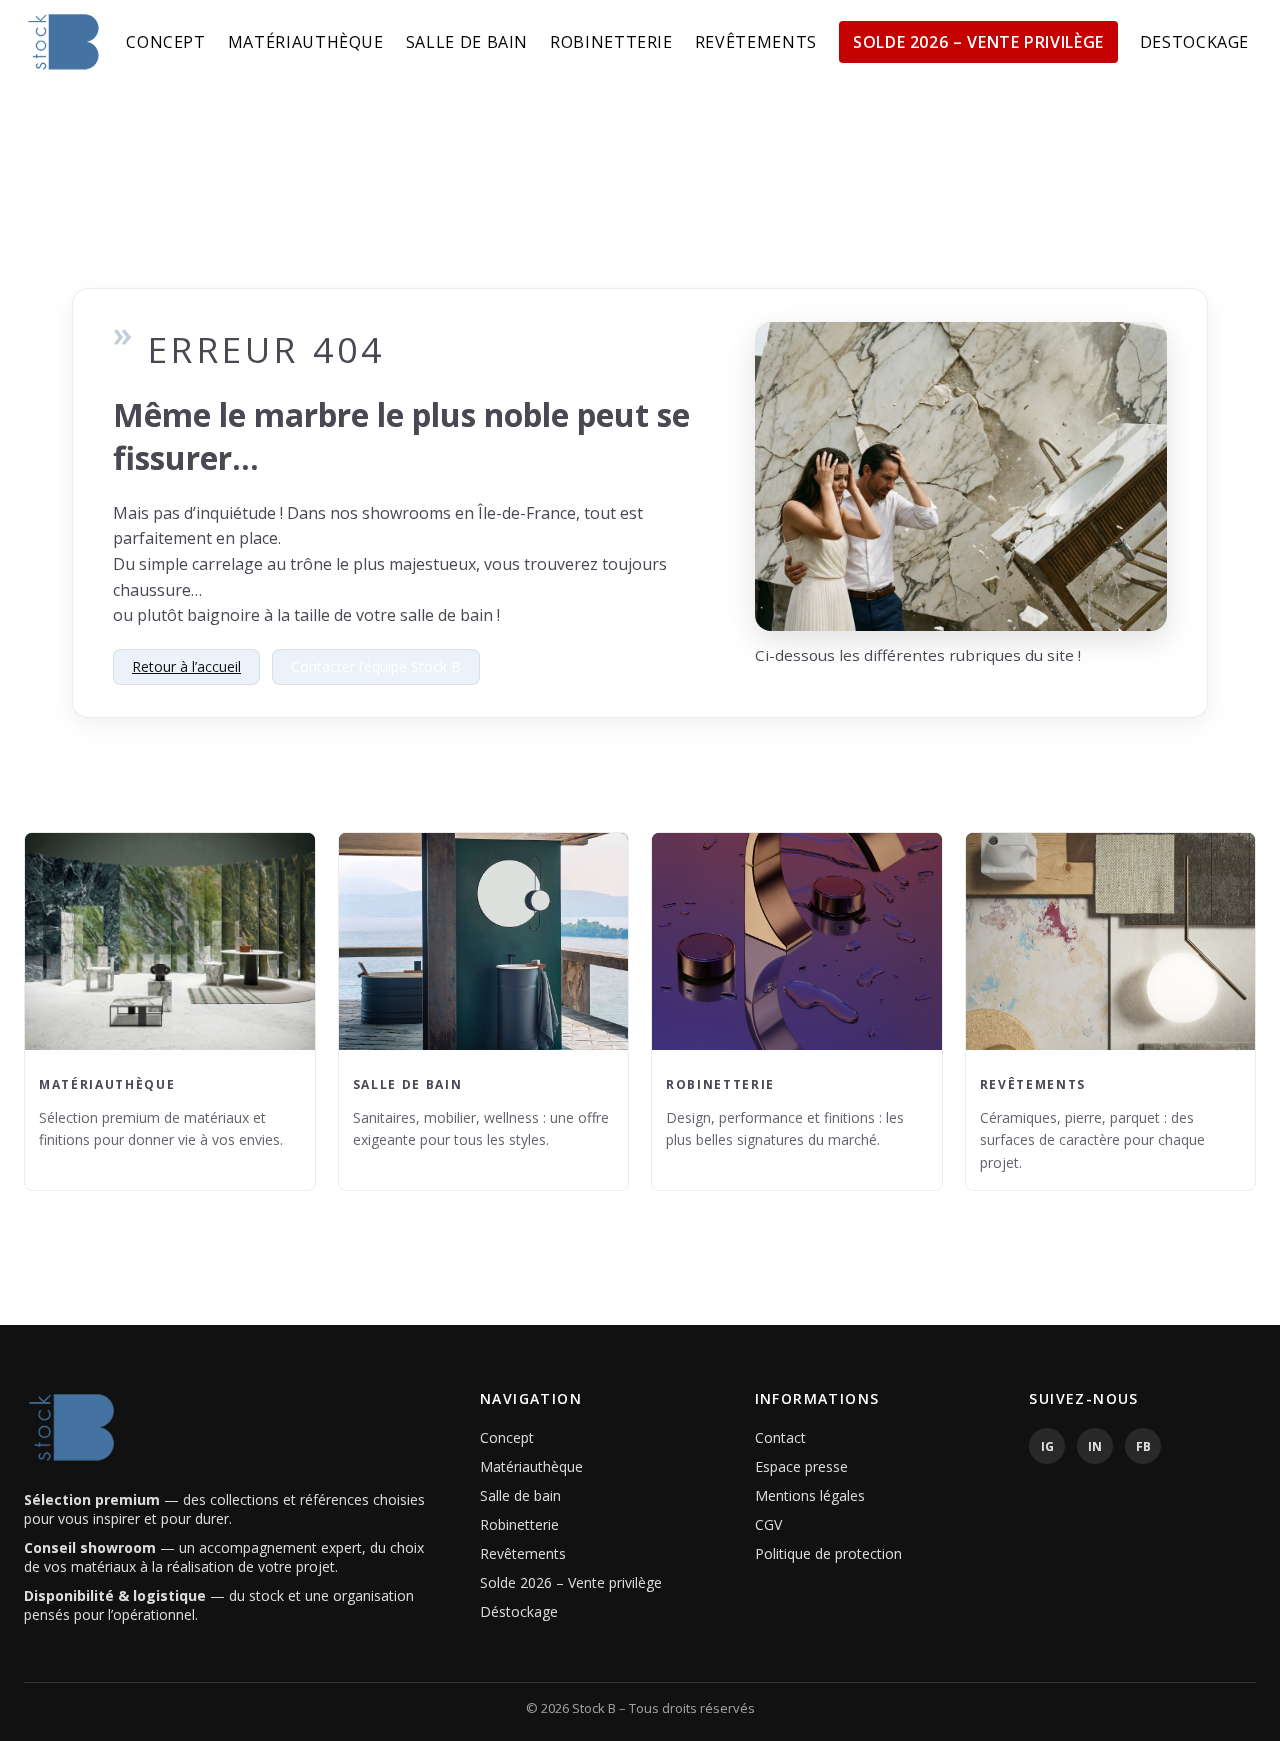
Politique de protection (828, 1553)
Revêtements (756, 42)
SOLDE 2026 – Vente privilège (978, 42)
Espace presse (801, 1466)
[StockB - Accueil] (63, 42)
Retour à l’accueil (186, 666)
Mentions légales (810, 1495)
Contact (780, 1437)
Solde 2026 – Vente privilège (571, 1582)
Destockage (1194, 42)
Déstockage (519, 1611)
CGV (768, 1524)
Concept (165, 42)
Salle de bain (467, 42)
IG (1047, 1446)
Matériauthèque (306, 42)
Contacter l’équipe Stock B (376, 666)
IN (1095, 1446)
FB (1143, 1446)
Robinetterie (611, 42)
